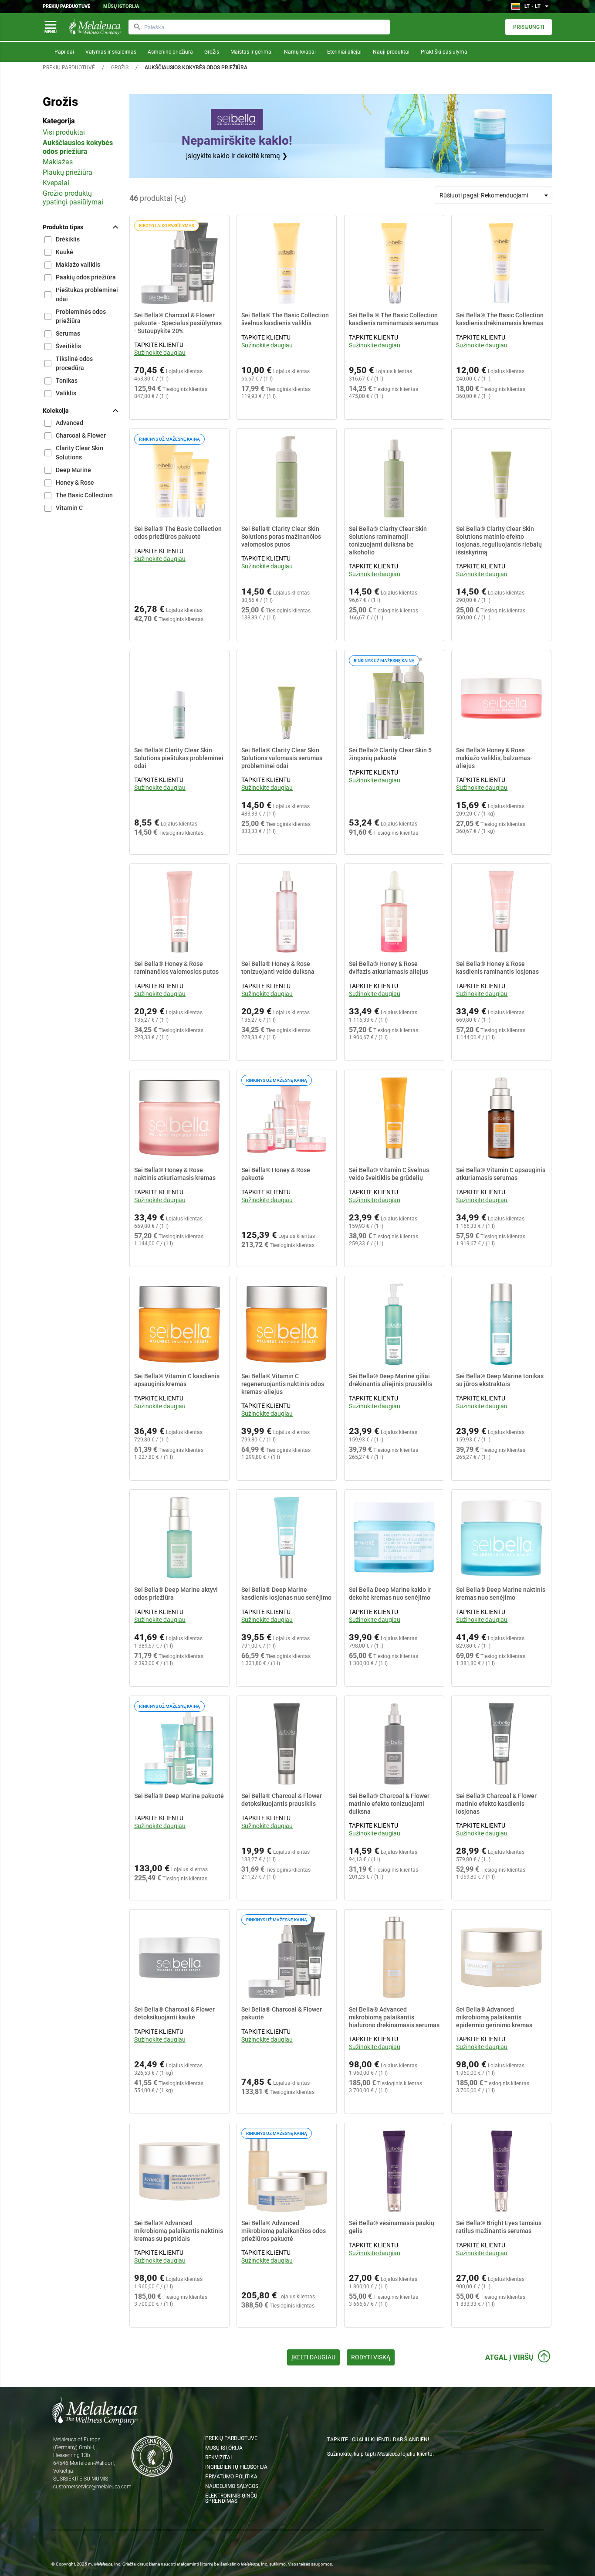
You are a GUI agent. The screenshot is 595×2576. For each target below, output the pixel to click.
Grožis (212, 52)
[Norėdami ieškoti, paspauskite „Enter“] (137, 27)
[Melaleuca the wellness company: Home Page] (95, 27)
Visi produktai (64, 132)
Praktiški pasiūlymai (445, 52)
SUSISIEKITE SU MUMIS (81, 2479)
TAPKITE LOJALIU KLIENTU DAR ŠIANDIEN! (378, 2440)
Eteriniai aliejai (344, 52)
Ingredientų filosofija (236, 2467)
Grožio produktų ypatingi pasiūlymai (73, 198)
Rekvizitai (218, 2457)
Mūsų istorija (121, 6)
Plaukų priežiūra (68, 172)
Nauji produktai (391, 52)
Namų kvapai (300, 52)
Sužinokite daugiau (160, 353)
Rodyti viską (371, 2357)
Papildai (64, 52)
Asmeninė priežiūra (170, 52)
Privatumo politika (231, 2477)
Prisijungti (529, 27)
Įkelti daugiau (313, 2357)
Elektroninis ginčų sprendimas (231, 2498)
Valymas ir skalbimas (111, 52)
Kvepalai (56, 183)
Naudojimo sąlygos (232, 2486)
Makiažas (58, 162)
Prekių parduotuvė (66, 6)
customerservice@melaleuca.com (92, 2487)
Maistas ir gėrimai (252, 52)
